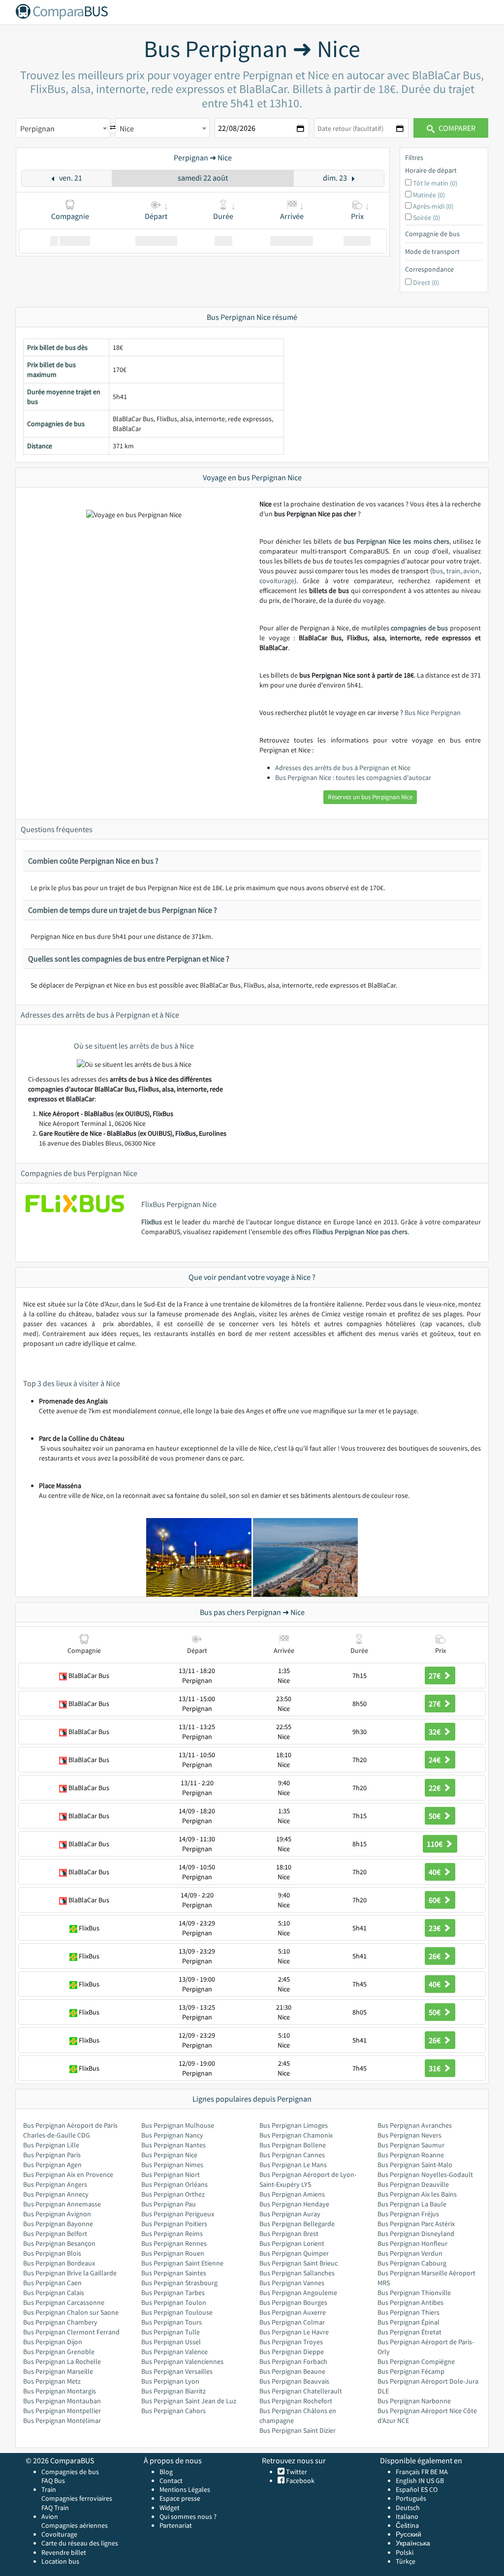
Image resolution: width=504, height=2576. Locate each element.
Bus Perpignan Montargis (60, 2391)
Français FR (412, 2472)
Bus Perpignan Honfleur (412, 2243)
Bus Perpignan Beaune (292, 2371)
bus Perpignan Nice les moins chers (396, 541)
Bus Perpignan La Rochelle (62, 2361)
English (406, 2481)
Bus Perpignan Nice (169, 2155)
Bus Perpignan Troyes (291, 2342)
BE (434, 2472)
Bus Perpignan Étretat (409, 2332)
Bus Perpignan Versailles (177, 2371)
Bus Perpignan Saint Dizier (298, 2430)
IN (422, 2481)
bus (438, 571)
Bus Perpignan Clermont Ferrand (71, 2332)
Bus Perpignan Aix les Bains (417, 2194)
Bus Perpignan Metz (52, 2381)
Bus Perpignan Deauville (413, 2184)
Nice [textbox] (127, 128)
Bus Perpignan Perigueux (178, 2214)
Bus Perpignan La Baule (412, 2204)
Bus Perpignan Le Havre (294, 2332)
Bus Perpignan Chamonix (296, 2135)
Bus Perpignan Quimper (294, 2253)
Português (411, 2498)
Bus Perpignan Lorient (292, 2243)
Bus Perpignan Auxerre (293, 2312)
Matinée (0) (429, 195)
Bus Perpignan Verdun (410, 2253)
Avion (50, 2516)
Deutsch (408, 2508)
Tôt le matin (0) (435, 183)
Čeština (407, 2525)
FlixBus (152, 1222)
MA (443, 2472)
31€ (435, 2068)
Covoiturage (59, 2534)
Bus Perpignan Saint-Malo (415, 2165)
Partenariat (176, 2525)
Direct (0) (426, 282)
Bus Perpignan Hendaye (294, 2204)
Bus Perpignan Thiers (409, 2312)
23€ (435, 1928)
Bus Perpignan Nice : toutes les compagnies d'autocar (353, 777)
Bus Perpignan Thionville (414, 2293)
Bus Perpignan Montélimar (62, 2421)
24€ (435, 1760)
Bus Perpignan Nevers (409, 2135)
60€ (435, 1900)
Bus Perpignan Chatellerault (301, 2391)
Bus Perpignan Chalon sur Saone (71, 2312)
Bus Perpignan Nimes (172, 2165)
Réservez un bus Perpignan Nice (370, 797)
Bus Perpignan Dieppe (292, 2352)
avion (471, 571)
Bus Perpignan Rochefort (296, 2401)
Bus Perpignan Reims (172, 2234)
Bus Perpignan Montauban (62, 2401)
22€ (435, 1788)
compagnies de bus (419, 628)
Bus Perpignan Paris (52, 2155)
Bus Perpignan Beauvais (294, 2381)
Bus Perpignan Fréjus (408, 2214)
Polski (405, 2552)
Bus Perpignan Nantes (173, 2145)
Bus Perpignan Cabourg (412, 2263)
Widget (170, 2508)
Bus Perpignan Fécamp (411, 2371)
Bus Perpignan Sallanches (297, 2273)
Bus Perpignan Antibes (410, 2302)
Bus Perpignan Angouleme (298, 2293)
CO (433, 2489)
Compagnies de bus (70, 2472)
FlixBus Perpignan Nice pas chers (360, 1232)
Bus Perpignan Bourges (293, 2302)
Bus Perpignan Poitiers (174, 2224)
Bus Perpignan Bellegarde (297, 2224)
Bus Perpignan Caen (52, 2283)
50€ (435, 1816)
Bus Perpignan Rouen (173, 2253)
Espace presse (180, 2498)
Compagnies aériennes (75, 2525)
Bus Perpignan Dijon (53, 2342)
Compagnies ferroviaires (77, 2498)
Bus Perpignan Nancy (172, 2135)
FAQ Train (55, 2508)
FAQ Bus (53, 2481)
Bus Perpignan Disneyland (416, 2234)
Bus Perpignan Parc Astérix (416, 2224)
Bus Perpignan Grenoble (59, 2352)
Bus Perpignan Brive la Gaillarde (70, 2273)
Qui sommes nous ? (188, 2516)
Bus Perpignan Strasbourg (179, 2283)
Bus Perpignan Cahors (173, 2411)
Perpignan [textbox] (37, 128)
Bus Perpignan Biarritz (173, 2391)
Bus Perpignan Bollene (293, 2145)
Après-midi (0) (433, 206)
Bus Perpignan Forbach (293, 2361)
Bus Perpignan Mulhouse (178, 2125)
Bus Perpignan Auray (290, 2214)
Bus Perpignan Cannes (292, 2155)
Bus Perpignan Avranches (415, 2125)
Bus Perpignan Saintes (174, 2273)
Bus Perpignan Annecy (56, 2194)
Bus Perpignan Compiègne (416, 2361)
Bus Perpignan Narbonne (414, 2401)
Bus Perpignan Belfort (55, 2234)
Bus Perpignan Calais (54, 2293)
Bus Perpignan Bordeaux (59, 2263)
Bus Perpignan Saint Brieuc (299, 2263)
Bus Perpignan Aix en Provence (68, 2174)
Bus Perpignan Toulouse (177, 2312)
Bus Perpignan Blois (52, 2253)
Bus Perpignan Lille (51, 2145)
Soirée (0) (426, 217)
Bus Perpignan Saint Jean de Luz (189, 2401)
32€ (435, 1732)
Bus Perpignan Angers (55, 2184)
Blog (166, 2472)
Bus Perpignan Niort (171, 2174)
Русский (409, 2534)
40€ (435, 1872)
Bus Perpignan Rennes (174, 2243)
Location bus (60, 2561)
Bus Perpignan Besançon (59, 2243)
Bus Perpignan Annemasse (62, 2204)
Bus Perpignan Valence (174, 2352)
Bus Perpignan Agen (52, 2165)
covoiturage (277, 581)
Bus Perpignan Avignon (57, 2214)
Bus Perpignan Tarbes (173, 2293)
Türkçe (406, 2561)
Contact (171, 2481)
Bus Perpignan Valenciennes (182, 2361)
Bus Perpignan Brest (289, 2234)
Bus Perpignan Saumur (411, 2145)
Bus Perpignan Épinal (409, 2322)
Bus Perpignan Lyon (170, 2381)
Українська (413, 2543)
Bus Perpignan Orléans (174, 2184)
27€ (435, 1676)
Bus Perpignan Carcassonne (64, 2302)
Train (49, 2489)
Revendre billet (64, 2552)
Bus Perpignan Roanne (411, 2155)
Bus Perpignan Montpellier (62, 2411)
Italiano (407, 2516)
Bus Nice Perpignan (433, 713)
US (430, 2481)
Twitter (296, 2472)
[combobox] (63, 128)
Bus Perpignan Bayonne (58, 2224)
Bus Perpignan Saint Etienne (182, 2263)
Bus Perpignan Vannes (292, 2283)
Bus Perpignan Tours (172, 2322)
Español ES (412, 2489)
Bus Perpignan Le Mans (293, 2165)
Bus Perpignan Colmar (292, 2322)
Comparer (456, 128)
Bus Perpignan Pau (169, 2204)
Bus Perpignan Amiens (292, 2194)
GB (440, 2481)
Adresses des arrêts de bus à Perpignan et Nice (343, 768)
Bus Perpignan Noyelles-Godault (425, 2174)
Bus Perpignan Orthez (173, 2194)
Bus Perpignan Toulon (174, 2302)
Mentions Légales (185, 2489)
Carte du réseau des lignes (80, 2543)
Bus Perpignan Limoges (294, 2125)
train (453, 571)
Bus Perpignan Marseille (58, 2371)
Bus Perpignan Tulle (171, 2332)
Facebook (299, 2481)
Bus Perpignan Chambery (60, 2322)
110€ (435, 1844)
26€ (435, 1956)
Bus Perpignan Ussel (171, 2342)
